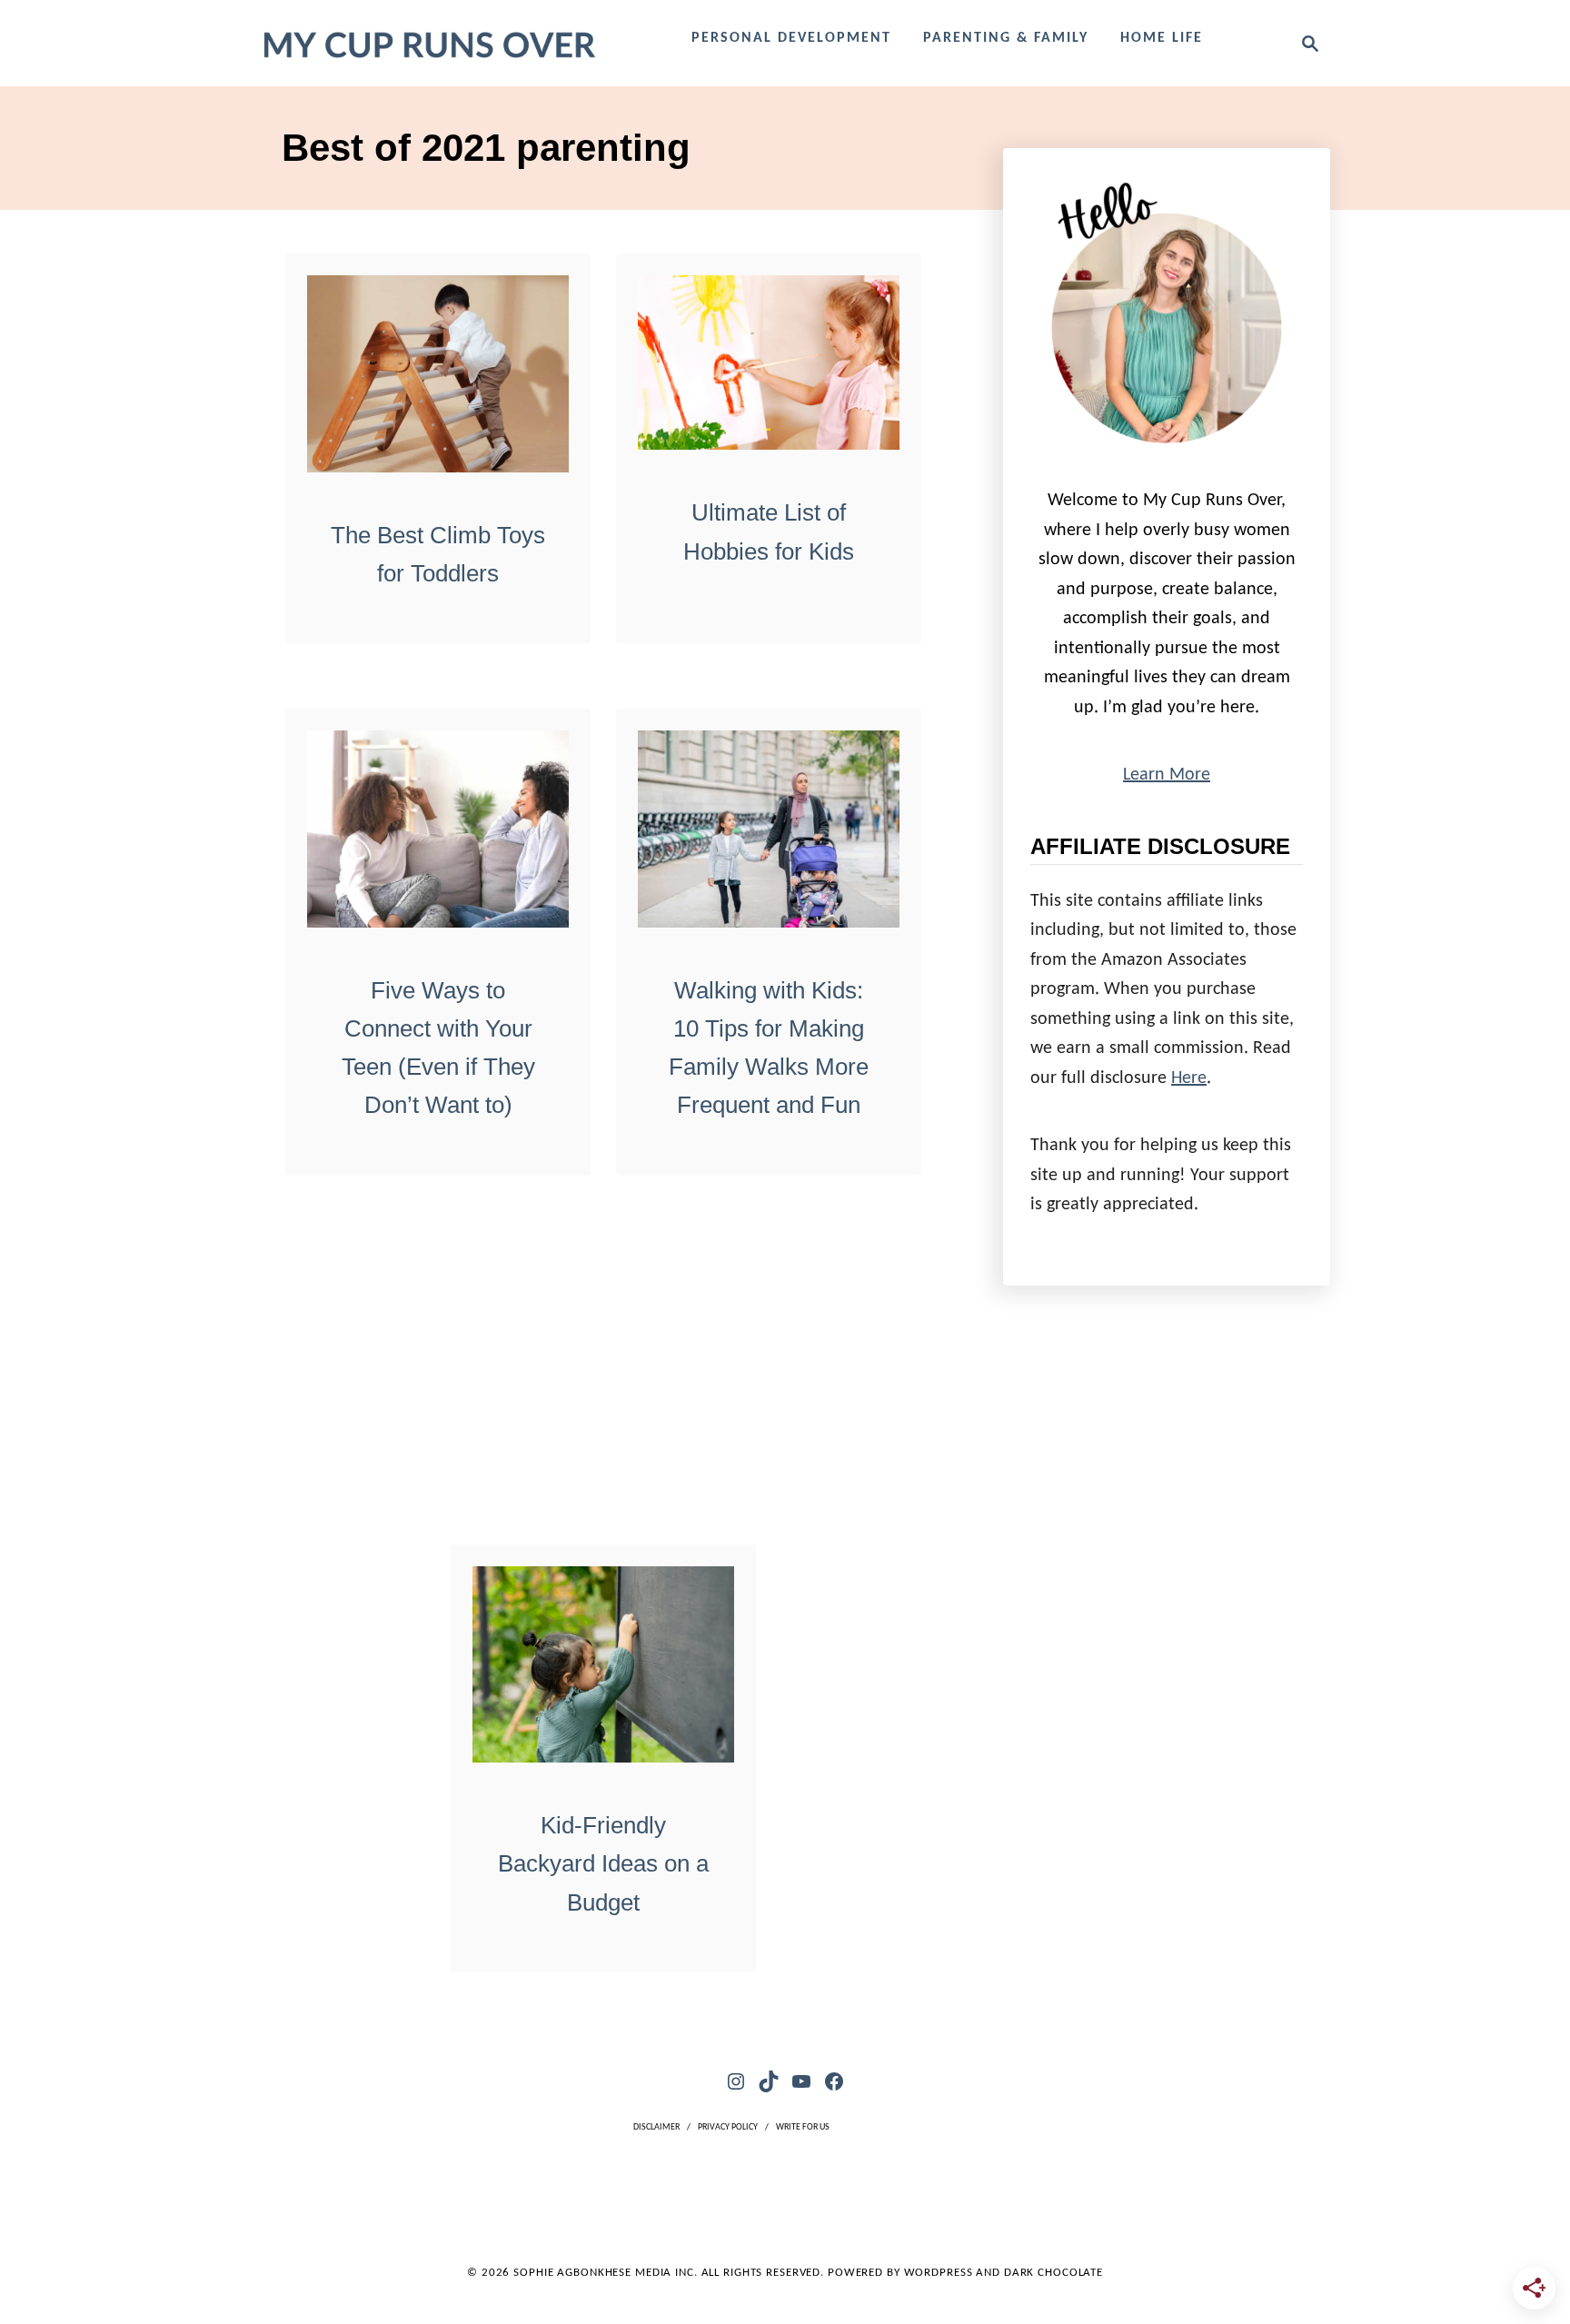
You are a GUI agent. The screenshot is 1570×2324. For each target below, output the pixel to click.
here (1189, 1078)
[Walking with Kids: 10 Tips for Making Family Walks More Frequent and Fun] (769, 829)
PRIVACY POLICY (728, 2127)
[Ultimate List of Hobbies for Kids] (769, 363)
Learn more (1167, 775)
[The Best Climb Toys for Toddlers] (438, 374)
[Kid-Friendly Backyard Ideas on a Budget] (604, 1665)
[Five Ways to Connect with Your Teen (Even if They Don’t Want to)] (438, 829)
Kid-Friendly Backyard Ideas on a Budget (603, 1864)
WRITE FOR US (803, 2127)
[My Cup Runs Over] (428, 43)
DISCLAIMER (656, 2127)
